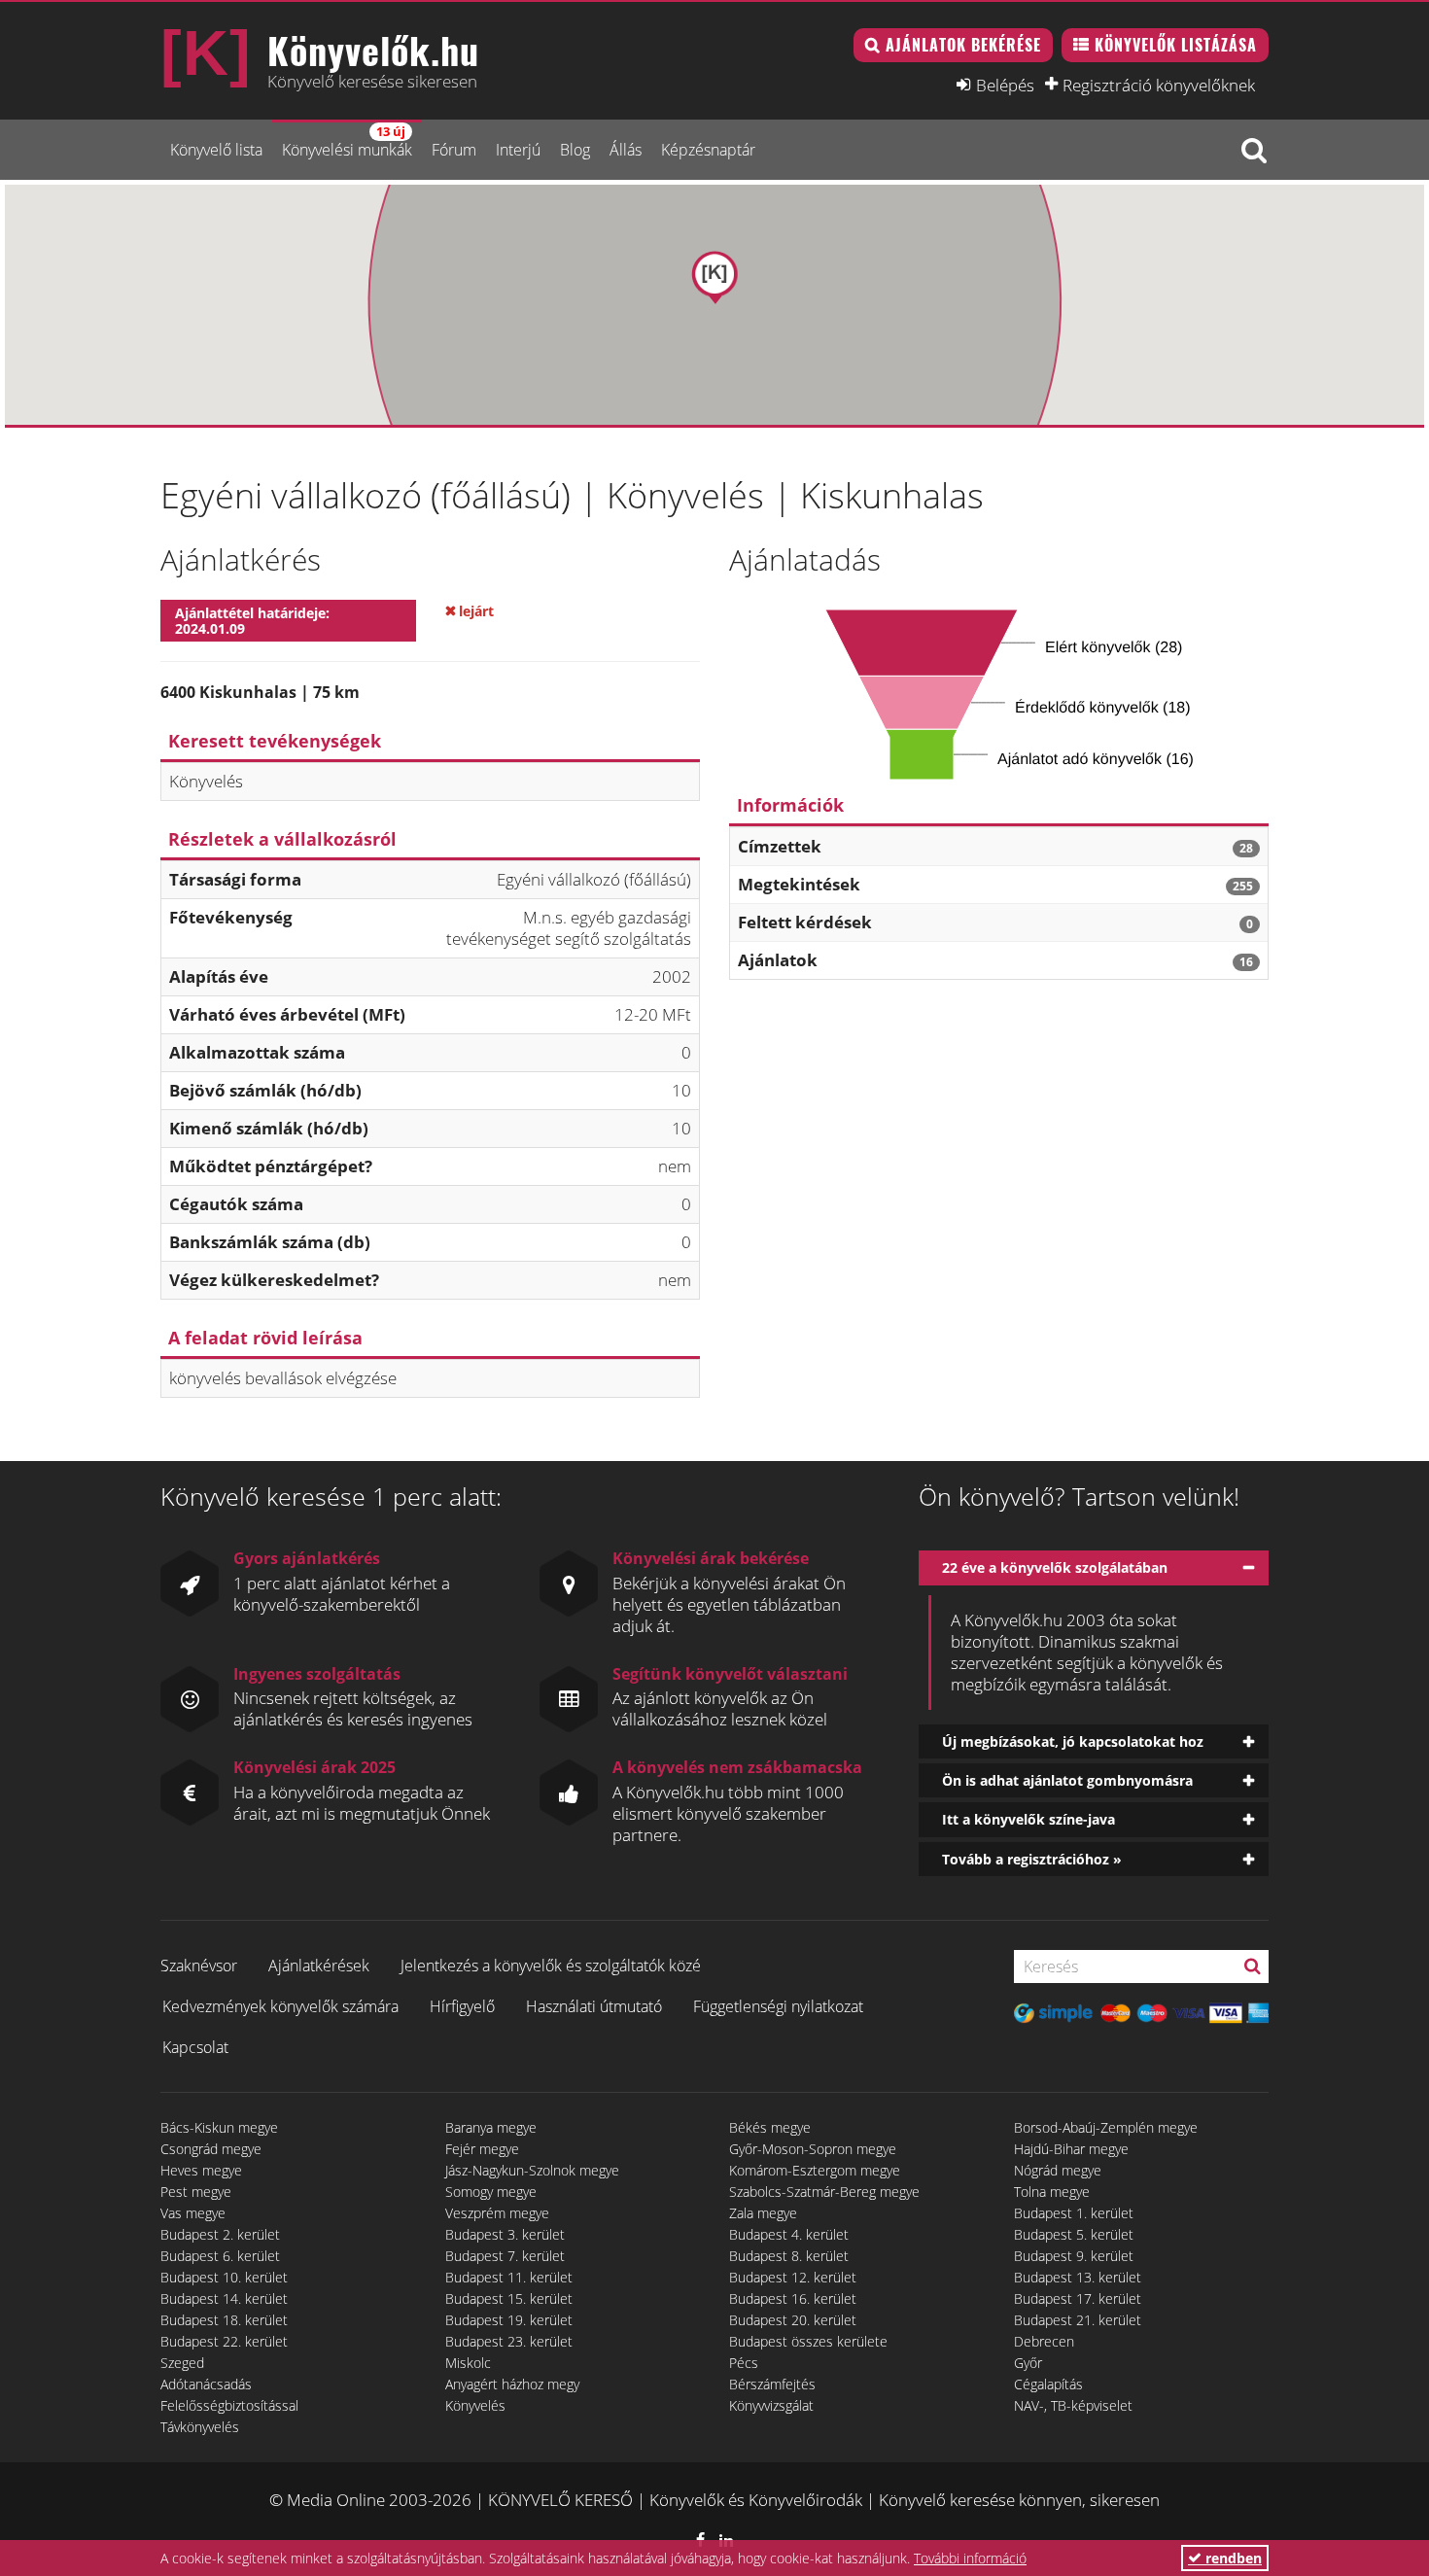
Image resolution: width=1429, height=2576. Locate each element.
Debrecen (1044, 2341)
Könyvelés (475, 2405)
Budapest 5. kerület (1074, 2234)
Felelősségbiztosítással (229, 2405)
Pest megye (196, 2192)
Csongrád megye (211, 2149)
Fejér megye (482, 2149)
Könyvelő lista (216, 150)
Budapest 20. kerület (793, 2320)
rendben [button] (1232, 2558)
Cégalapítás (1048, 2384)
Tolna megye (1052, 2192)
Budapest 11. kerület (509, 2277)
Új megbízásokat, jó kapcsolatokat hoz (1073, 1741)
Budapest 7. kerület (505, 2256)
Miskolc (468, 2363)
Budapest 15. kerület (509, 2298)
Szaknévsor (199, 1966)
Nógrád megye (1058, 2170)
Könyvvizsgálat (771, 2405)
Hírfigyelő (462, 2006)
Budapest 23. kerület (509, 2341)
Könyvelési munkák (347, 141)
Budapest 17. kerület (1078, 2298)
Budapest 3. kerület (505, 2234)
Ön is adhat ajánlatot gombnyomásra (1067, 1780)
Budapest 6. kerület (220, 2256)
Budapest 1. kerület (1074, 2213)
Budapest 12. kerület (793, 2277)
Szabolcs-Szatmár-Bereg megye (824, 2192)
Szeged (182, 2363)
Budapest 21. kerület (1078, 2320)
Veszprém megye (497, 2213)
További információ (970, 2558)
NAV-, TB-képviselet (1073, 2405)
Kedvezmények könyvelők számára (280, 2006)
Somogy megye (491, 2192)
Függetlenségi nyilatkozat (778, 2006)
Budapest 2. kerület (220, 2234)
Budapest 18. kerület (224, 2320)
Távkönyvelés (200, 2427)
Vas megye (193, 2213)
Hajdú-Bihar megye (1071, 2149)
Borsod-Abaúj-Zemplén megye (1106, 2127)
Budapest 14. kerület (224, 2298)
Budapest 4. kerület (789, 2234)
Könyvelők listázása (1176, 45)
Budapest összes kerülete (808, 2341)
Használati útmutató (594, 2006)
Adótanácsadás (206, 2384)
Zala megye (763, 2213)
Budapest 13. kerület (1078, 2277)
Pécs (744, 2363)
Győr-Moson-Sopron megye (813, 2149)
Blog (575, 150)
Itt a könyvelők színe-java (1028, 1819)
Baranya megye (491, 2127)
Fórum (454, 150)
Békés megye (770, 2127)
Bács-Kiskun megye (219, 2127)
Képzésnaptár (708, 150)
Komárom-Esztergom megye (815, 2170)
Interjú (518, 150)
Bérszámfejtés (772, 2384)
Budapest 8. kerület (789, 2256)
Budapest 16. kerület (793, 2298)
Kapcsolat (195, 2047)
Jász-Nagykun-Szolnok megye (532, 2170)
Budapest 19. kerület (509, 2320)
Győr (1028, 2363)
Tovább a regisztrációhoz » (1032, 1859)
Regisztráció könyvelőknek (1159, 85)
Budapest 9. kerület (1074, 2256)
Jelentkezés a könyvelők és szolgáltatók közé (551, 1966)
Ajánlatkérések (319, 1966)
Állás (626, 150)
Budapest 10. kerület (224, 2277)
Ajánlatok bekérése (963, 45)
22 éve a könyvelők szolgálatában (1055, 1567)
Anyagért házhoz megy (512, 2384)
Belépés (1005, 85)
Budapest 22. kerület (224, 2341)
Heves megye (201, 2170)
